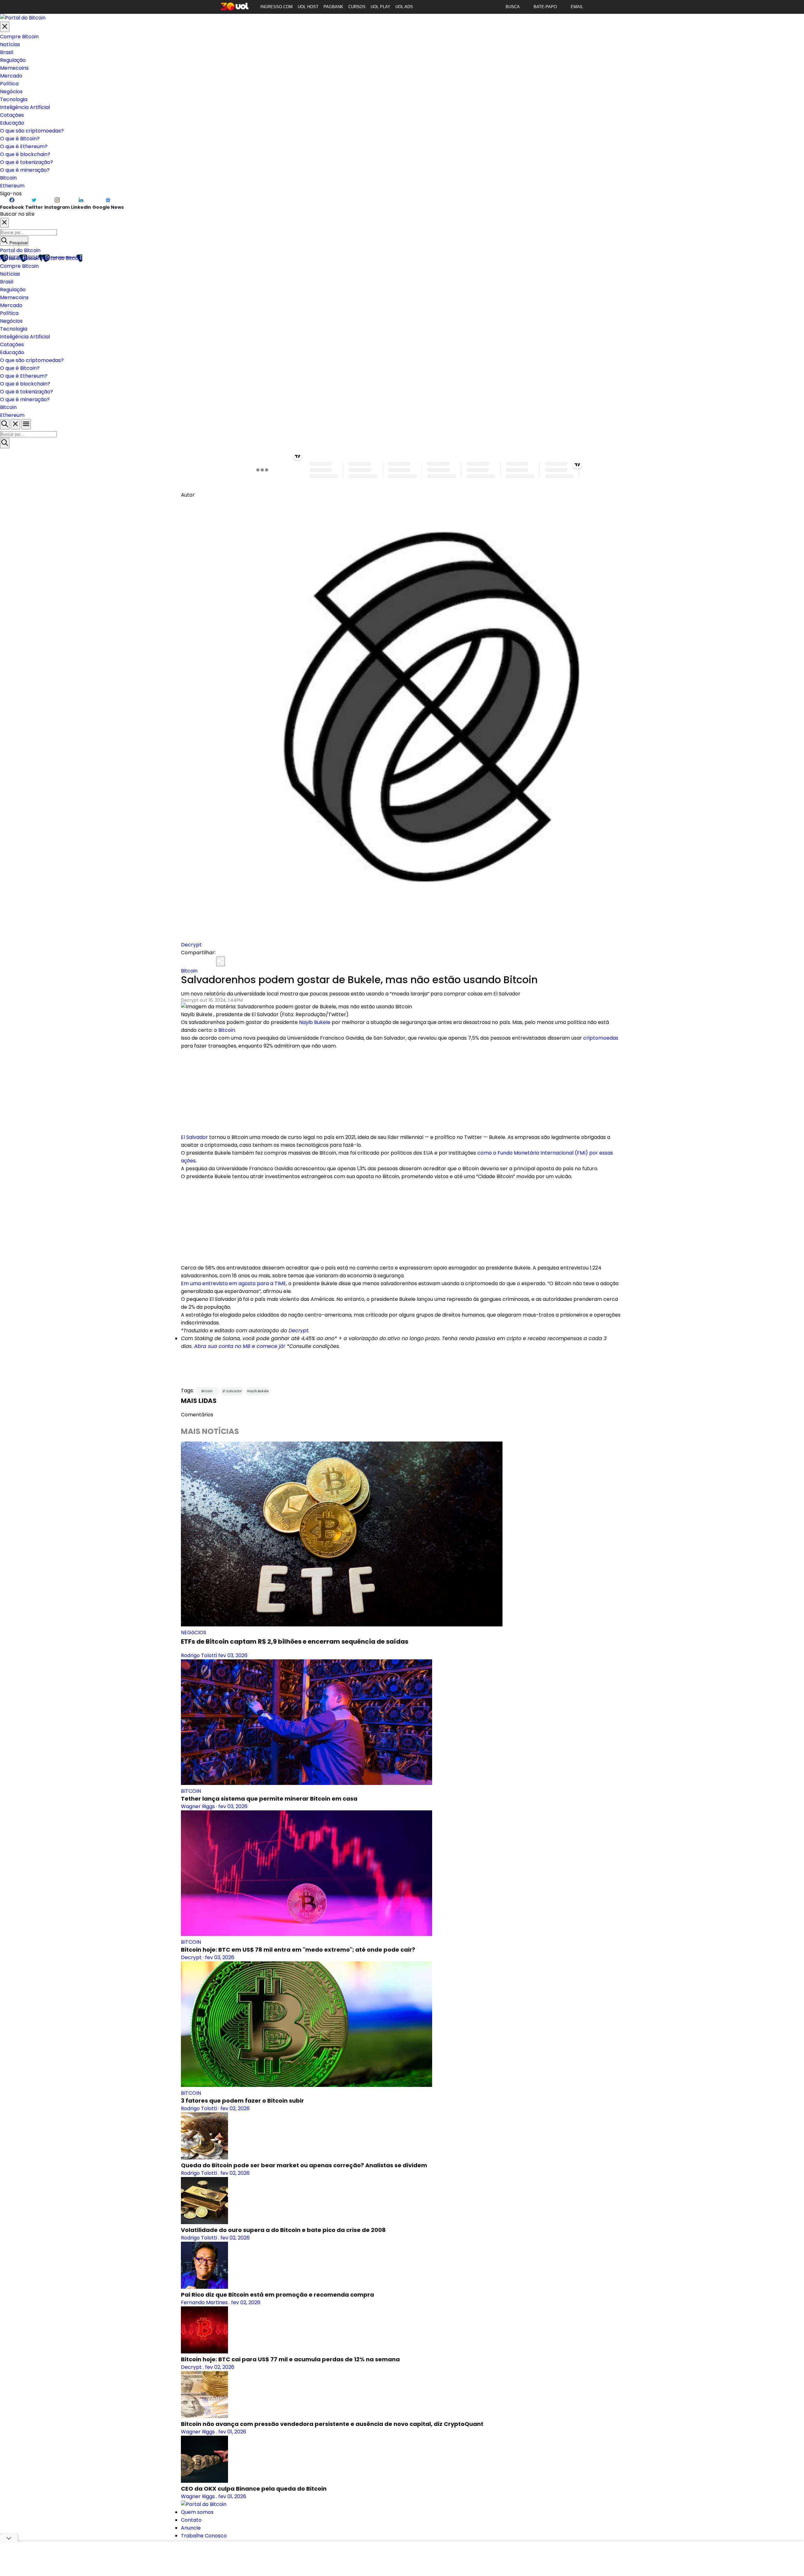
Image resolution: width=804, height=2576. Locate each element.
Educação (12, 123)
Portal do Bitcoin (20, 250)
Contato (191, 2520)
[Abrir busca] (5, 424)
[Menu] (26, 424)
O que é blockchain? (25, 154)
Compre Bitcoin (19, 37)
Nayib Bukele (315, 1022)
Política (9, 84)
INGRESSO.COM (277, 7)
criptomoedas (601, 1038)
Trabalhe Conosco (204, 2536)
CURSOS (357, 7)
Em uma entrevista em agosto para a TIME (234, 1283)
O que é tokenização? (27, 162)
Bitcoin (8, 178)
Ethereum (12, 186)
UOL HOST (308, 7)
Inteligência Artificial (25, 107)
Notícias (10, 44)
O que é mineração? (25, 170)
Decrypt (191, 945)
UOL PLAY (380, 7)
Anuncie (191, 2528)
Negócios (11, 92)
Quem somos (197, 2512)
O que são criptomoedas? (32, 131)
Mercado (11, 76)
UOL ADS (404, 7)
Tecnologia (14, 99)
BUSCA (513, 7)
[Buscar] (5, 443)
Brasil (7, 52)
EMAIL (577, 7)
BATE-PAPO (545, 7)
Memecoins (14, 68)
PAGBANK (333, 7)
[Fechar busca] (15, 424)
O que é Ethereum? (24, 146)
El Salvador (194, 1137)
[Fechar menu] (5, 27)
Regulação (13, 60)
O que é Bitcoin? (20, 139)
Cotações (12, 115)
